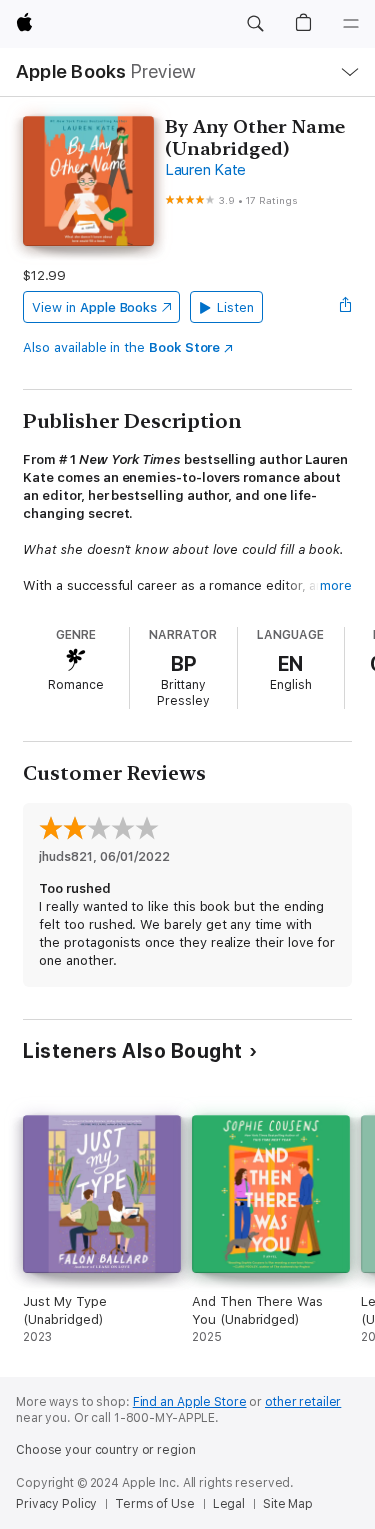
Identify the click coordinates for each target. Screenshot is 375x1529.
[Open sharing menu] (346, 307)
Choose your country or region (106, 1450)
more (336, 585)
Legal (229, 1504)
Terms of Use (155, 1504)
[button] (255, 24)
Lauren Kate (205, 170)
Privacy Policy (56, 1504)
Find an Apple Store (190, 1402)
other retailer (303, 1402)
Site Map (288, 1504)
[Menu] (351, 24)
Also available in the (121, 347)
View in (94, 307)
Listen (235, 307)
